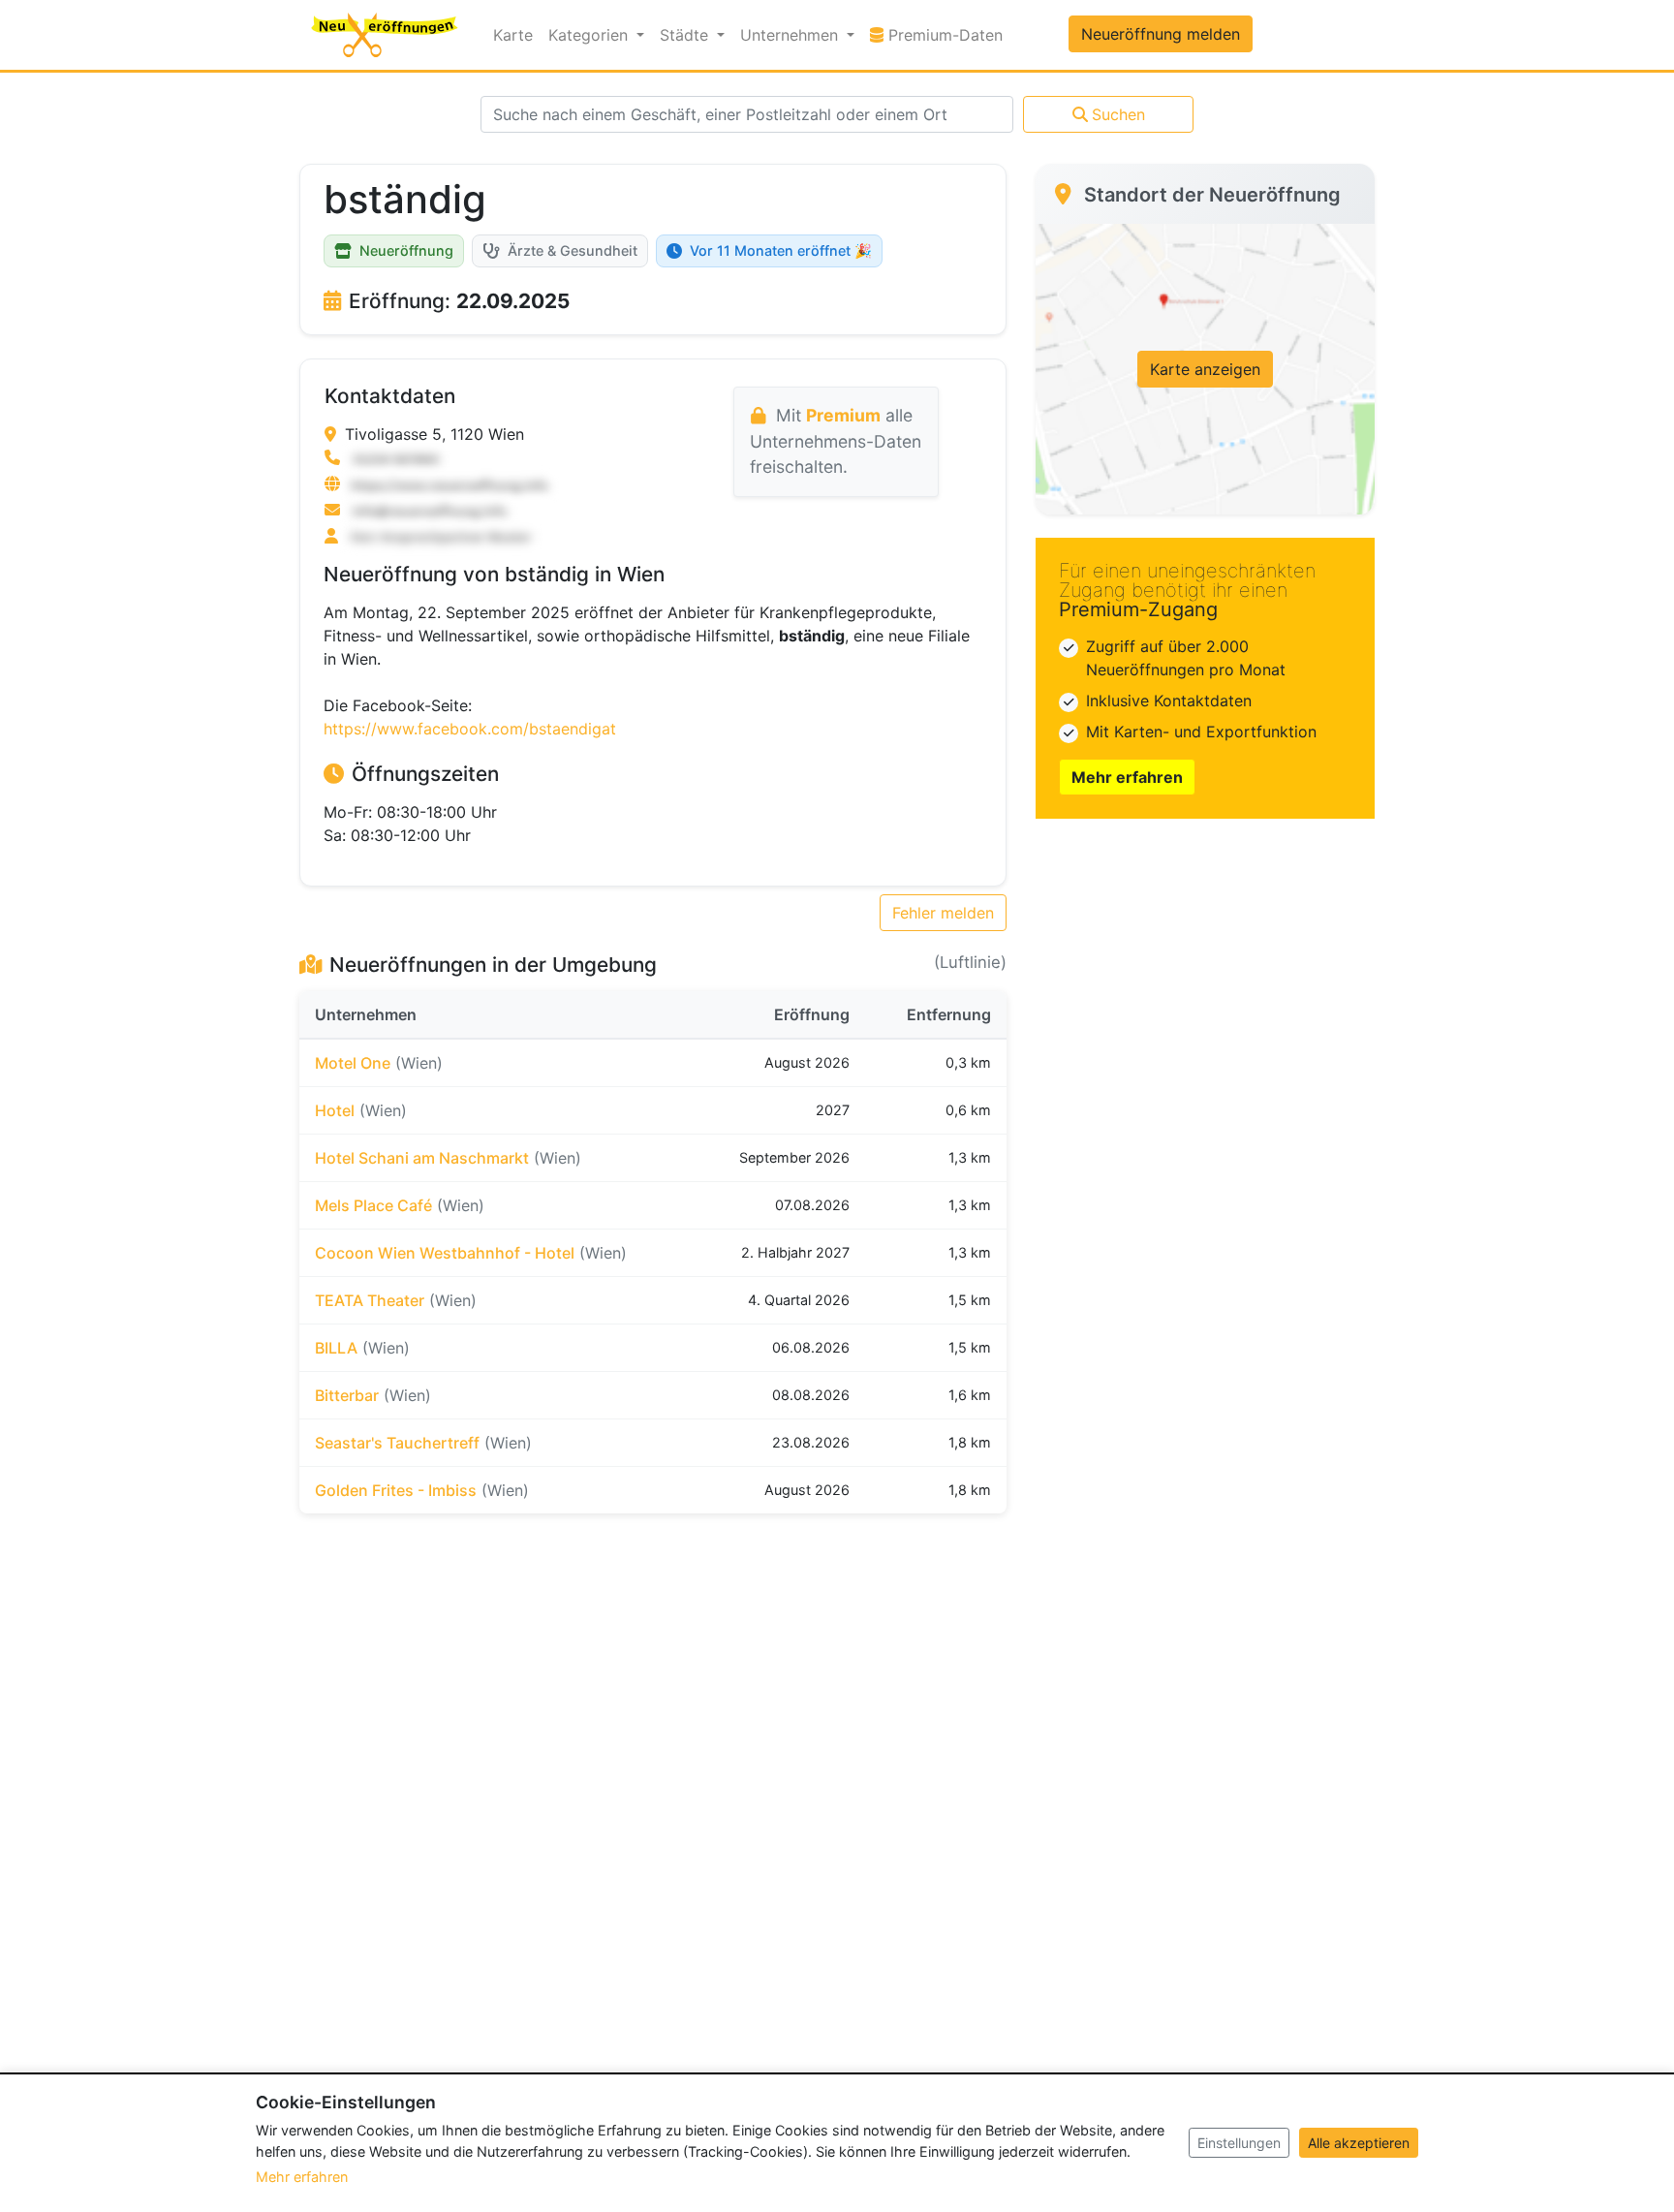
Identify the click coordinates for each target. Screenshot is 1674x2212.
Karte (513, 35)
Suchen (1118, 114)
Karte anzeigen (1205, 369)
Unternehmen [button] (791, 35)
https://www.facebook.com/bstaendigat (470, 729)
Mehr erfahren (1127, 777)
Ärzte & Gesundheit (573, 250)
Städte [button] (686, 35)
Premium (843, 415)
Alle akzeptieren (1359, 2143)
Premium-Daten (947, 34)
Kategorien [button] (590, 35)
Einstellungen (1239, 2143)
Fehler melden (943, 913)
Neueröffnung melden (1161, 34)
